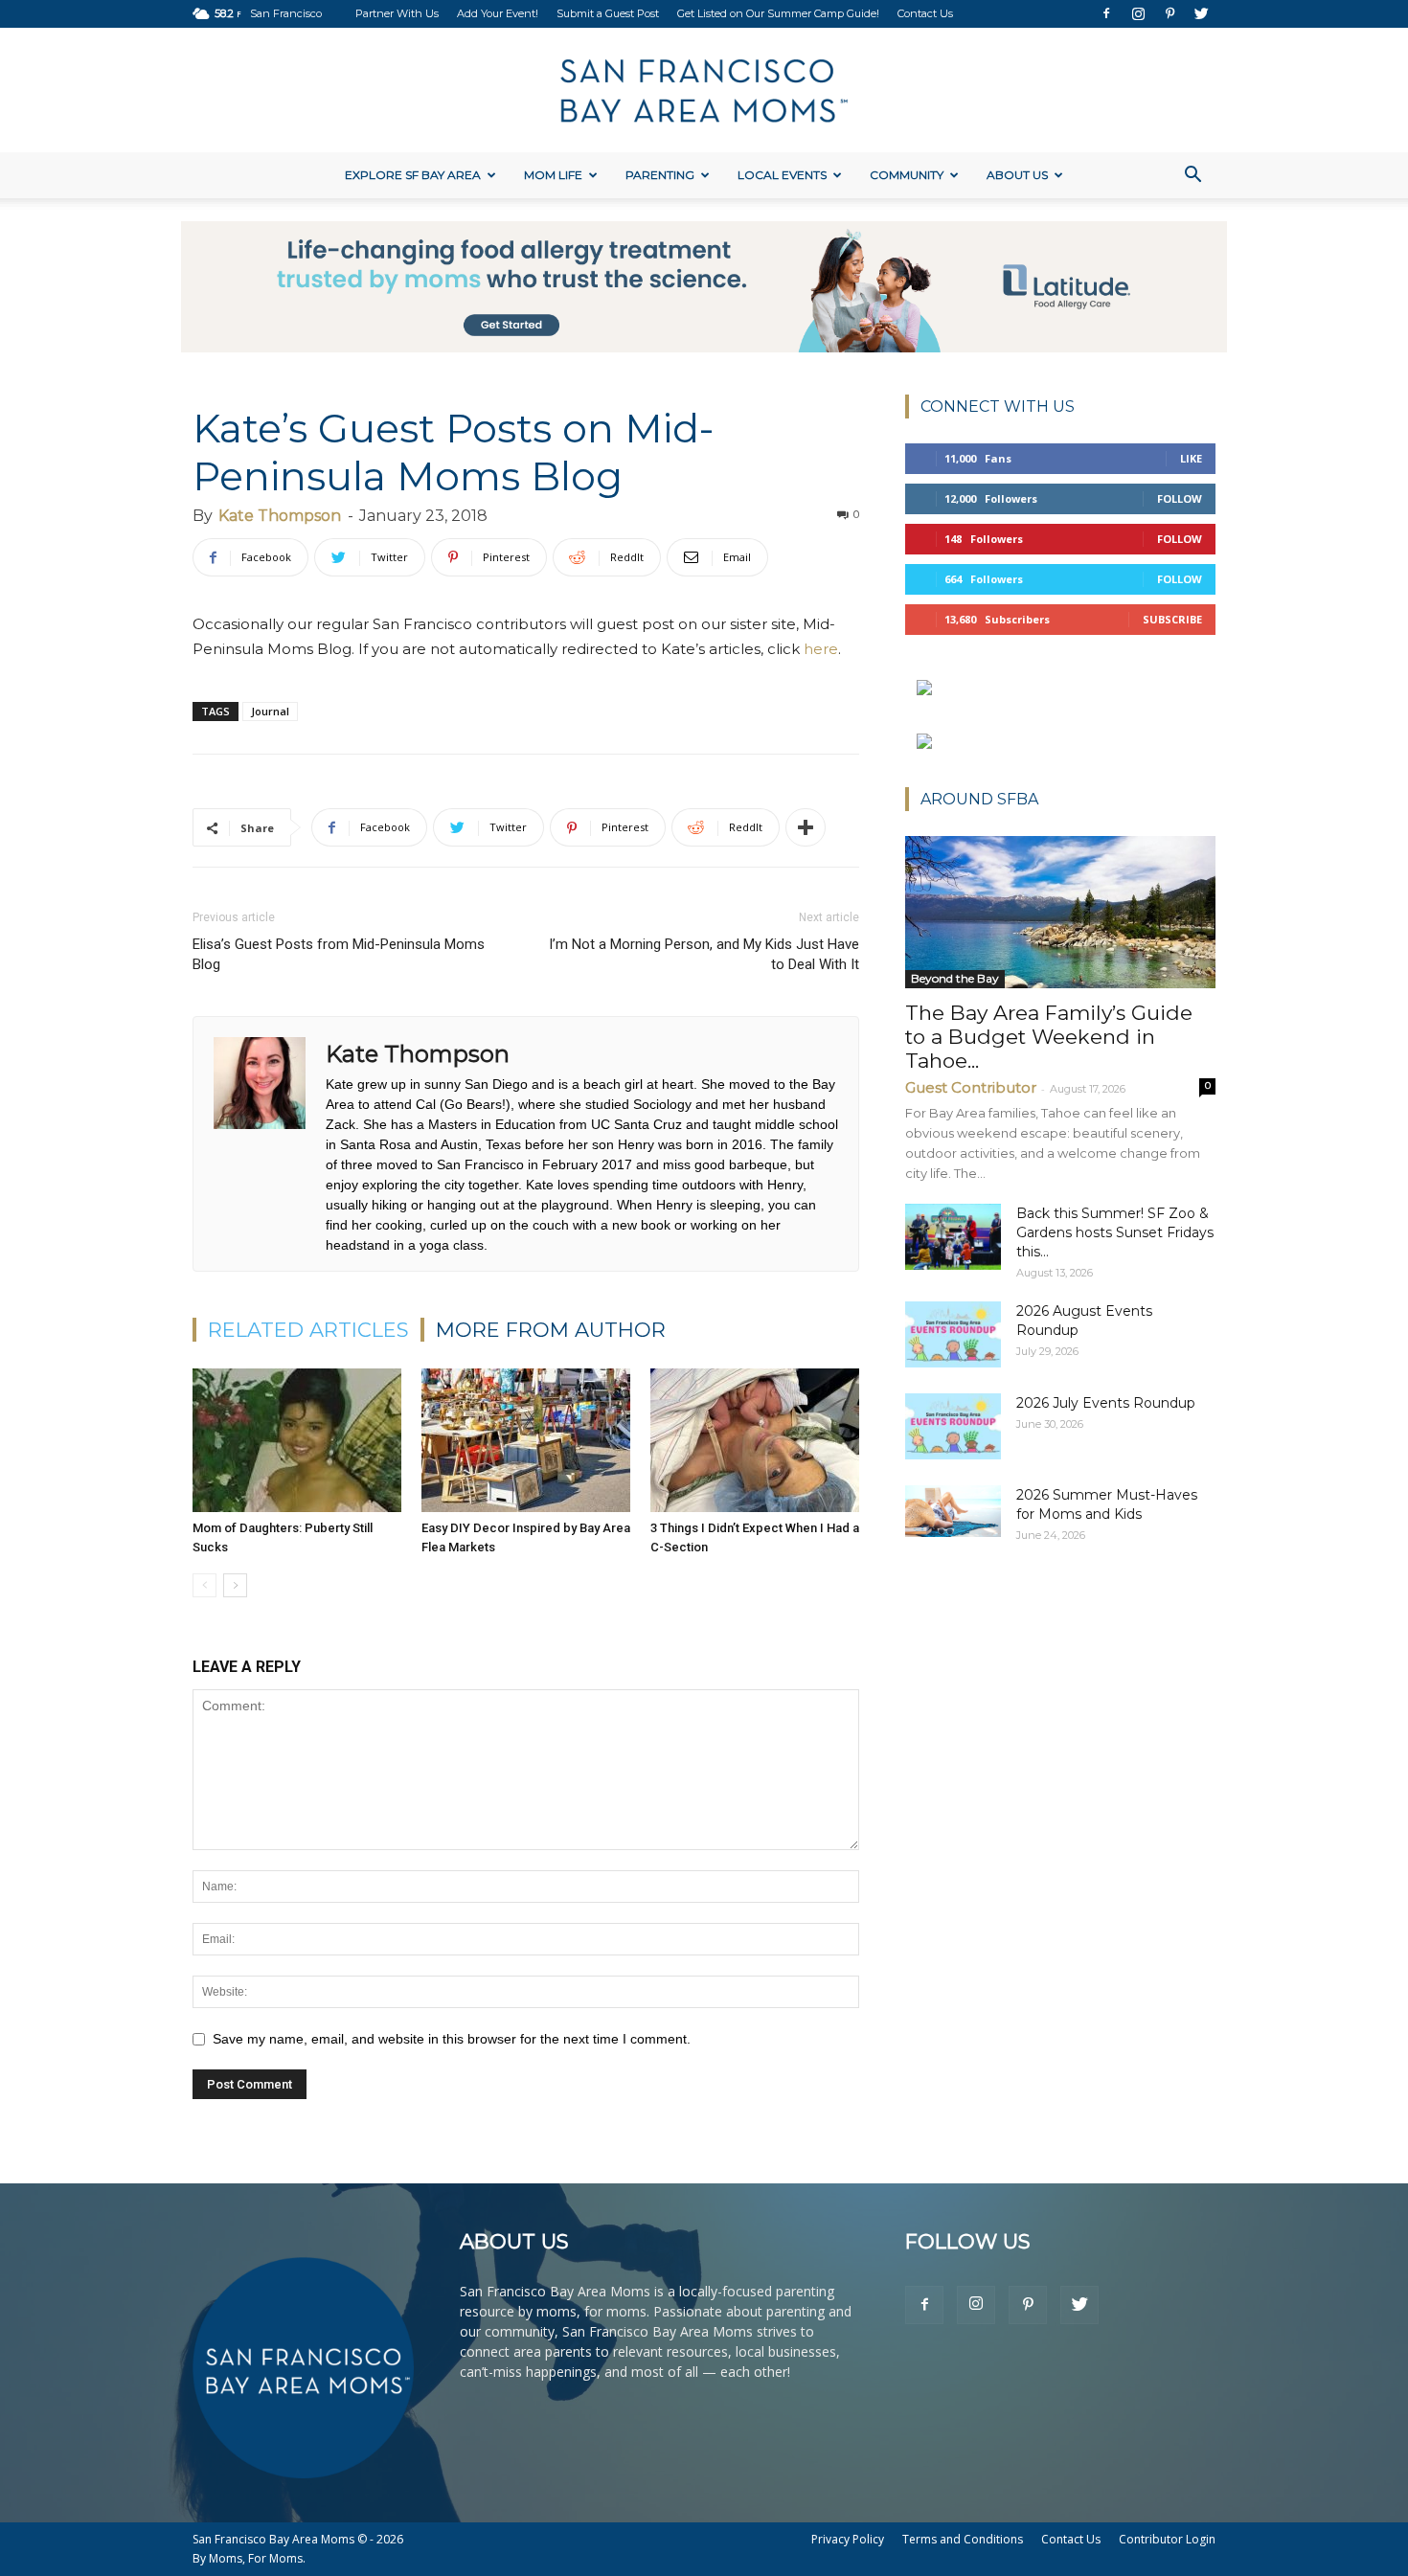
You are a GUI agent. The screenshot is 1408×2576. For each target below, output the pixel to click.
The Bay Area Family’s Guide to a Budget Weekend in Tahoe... (1049, 1037)
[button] (1192, 177)
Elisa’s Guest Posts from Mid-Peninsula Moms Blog (339, 954)
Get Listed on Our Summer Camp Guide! (778, 13)
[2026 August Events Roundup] (953, 1334)
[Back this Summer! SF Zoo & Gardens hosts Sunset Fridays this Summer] (953, 1237)
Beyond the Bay (955, 978)
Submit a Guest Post (608, 13)
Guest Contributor (971, 1087)
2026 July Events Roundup (1106, 1403)
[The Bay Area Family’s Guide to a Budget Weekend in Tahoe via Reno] (1060, 912)
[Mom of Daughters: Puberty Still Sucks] (297, 1440)
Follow (1180, 498)
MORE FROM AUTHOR (551, 1330)
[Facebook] (1106, 13)
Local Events (782, 175)
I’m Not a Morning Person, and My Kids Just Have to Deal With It (704, 954)
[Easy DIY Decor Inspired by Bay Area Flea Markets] (526, 1440)
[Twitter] (1201, 13)
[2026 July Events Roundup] (953, 1426)
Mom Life (553, 175)
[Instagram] (1138, 13)
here (821, 649)
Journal (270, 711)
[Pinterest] (1170, 13)
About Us (1017, 175)
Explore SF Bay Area (413, 175)
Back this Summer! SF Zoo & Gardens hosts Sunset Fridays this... (1115, 1232)
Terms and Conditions (963, 2539)
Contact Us (925, 13)
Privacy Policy (848, 2539)
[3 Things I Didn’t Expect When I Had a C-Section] (755, 1440)
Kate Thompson (280, 516)
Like (1191, 458)
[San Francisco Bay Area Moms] (704, 91)
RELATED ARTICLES (308, 1330)
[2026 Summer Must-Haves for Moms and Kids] (953, 1511)
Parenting (660, 175)
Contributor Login (1167, 2539)
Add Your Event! (498, 13)
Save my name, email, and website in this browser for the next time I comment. (452, 2039)
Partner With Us (397, 13)
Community (907, 175)
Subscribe (1172, 619)
